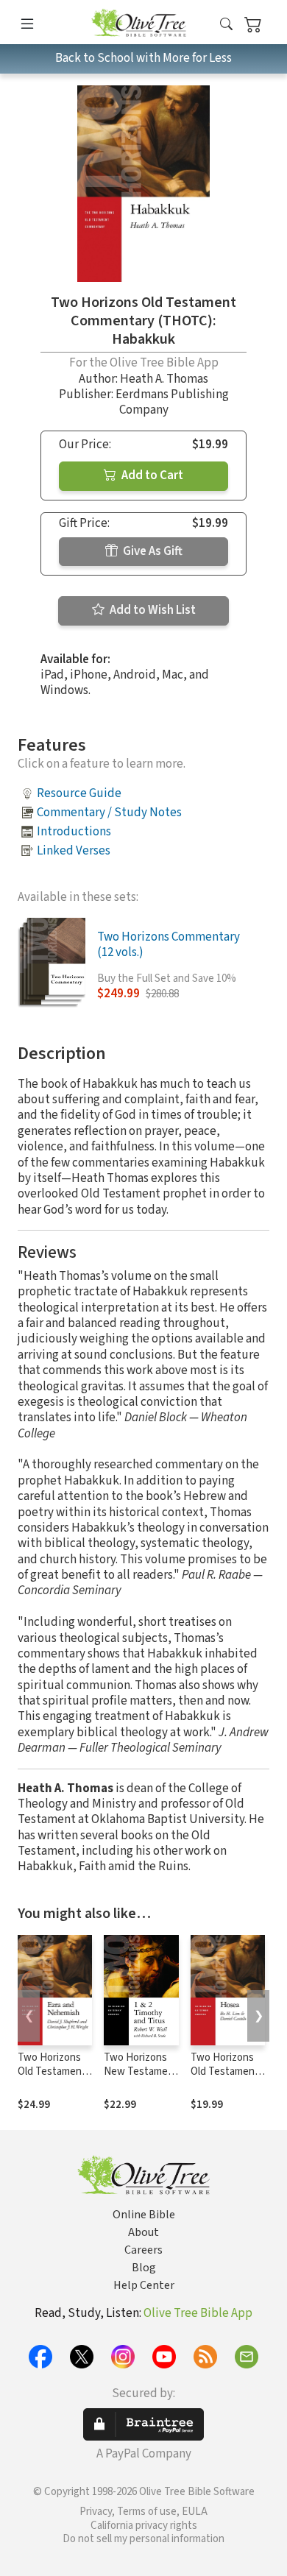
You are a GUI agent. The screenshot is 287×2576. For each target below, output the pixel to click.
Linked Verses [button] (74, 851)
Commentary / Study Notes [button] (109, 813)
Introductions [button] (74, 832)
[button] (226, 25)
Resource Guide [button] (79, 793)
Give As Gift (152, 551)
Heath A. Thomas (164, 379)
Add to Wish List (152, 610)
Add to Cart (151, 475)
